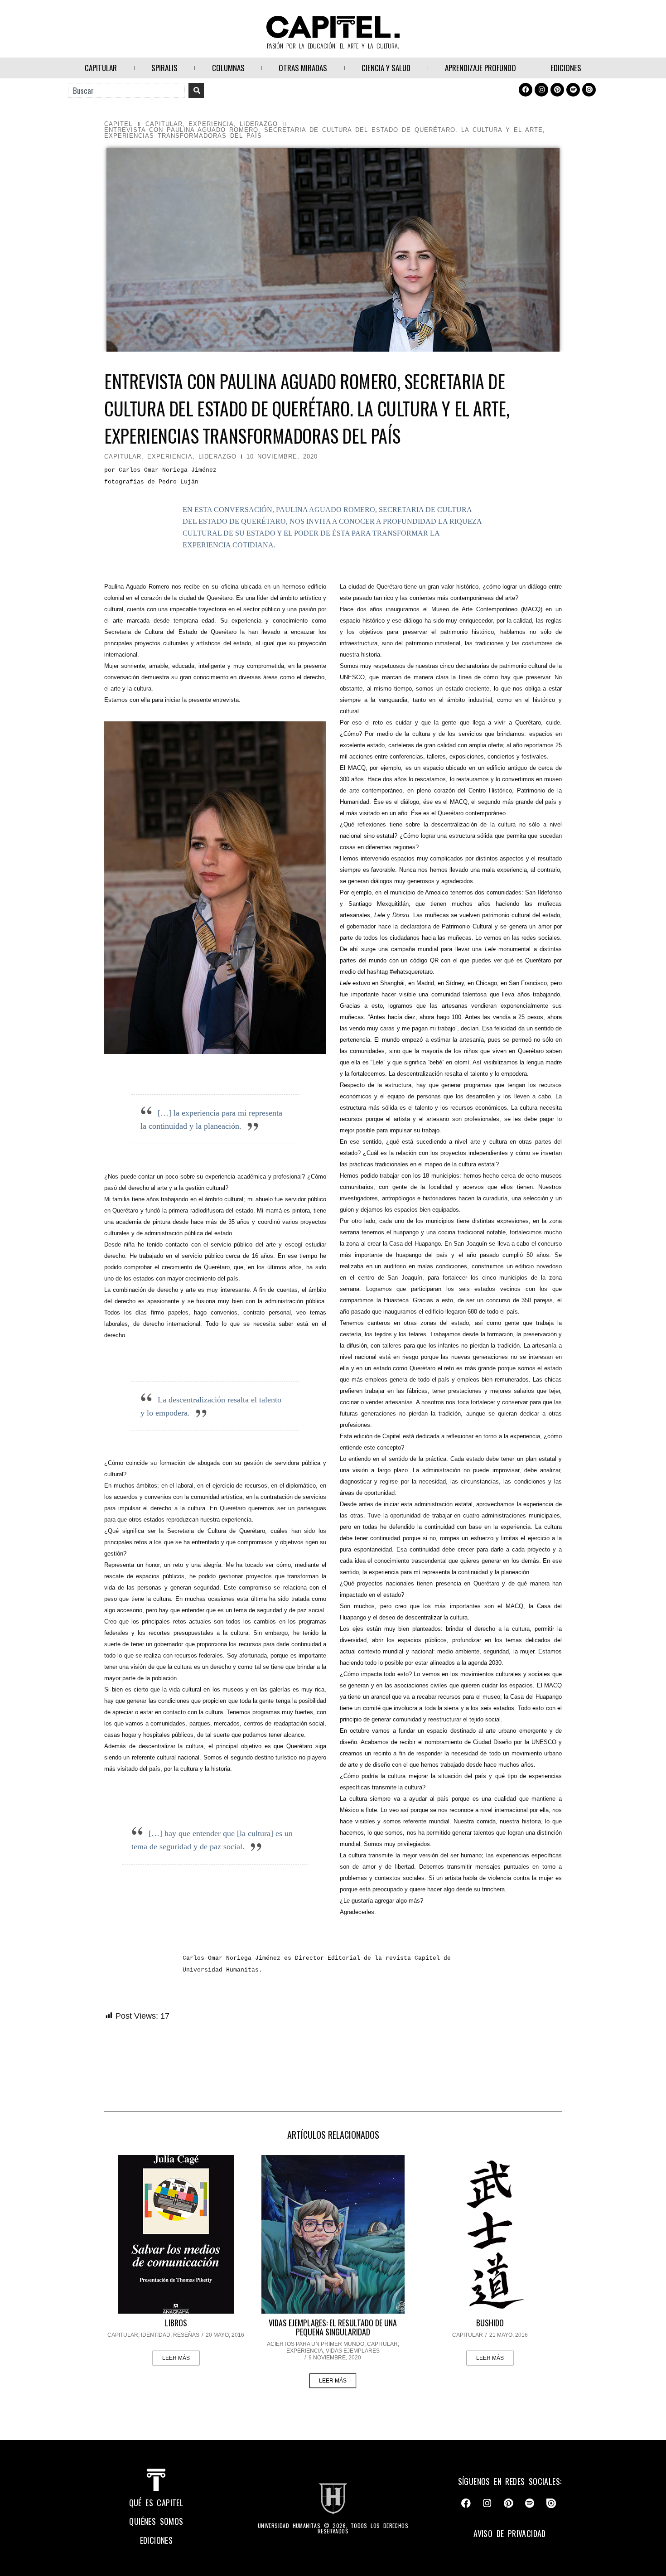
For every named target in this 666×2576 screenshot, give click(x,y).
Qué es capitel (157, 2503)
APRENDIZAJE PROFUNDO (480, 68)
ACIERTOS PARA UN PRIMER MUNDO (316, 2344)
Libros (176, 2323)
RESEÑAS (186, 2335)
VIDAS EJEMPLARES (353, 2351)
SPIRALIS (164, 68)
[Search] (196, 90)
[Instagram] (541, 90)
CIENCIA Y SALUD (386, 68)
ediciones (157, 2540)
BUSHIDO (490, 2323)
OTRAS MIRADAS (303, 68)
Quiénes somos (156, 2521)
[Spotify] (573, 90)
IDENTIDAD (156, 2335)
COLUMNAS (228, 68)
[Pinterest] (557, 90)
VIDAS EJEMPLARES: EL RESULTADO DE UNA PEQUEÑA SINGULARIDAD (333, 2327)
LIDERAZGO (259, 124)
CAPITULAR (101, 68)
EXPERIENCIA (211, 124)
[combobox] (126, 90)
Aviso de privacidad (510, 2533)
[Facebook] (526, 90)
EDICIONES (566, 68)
